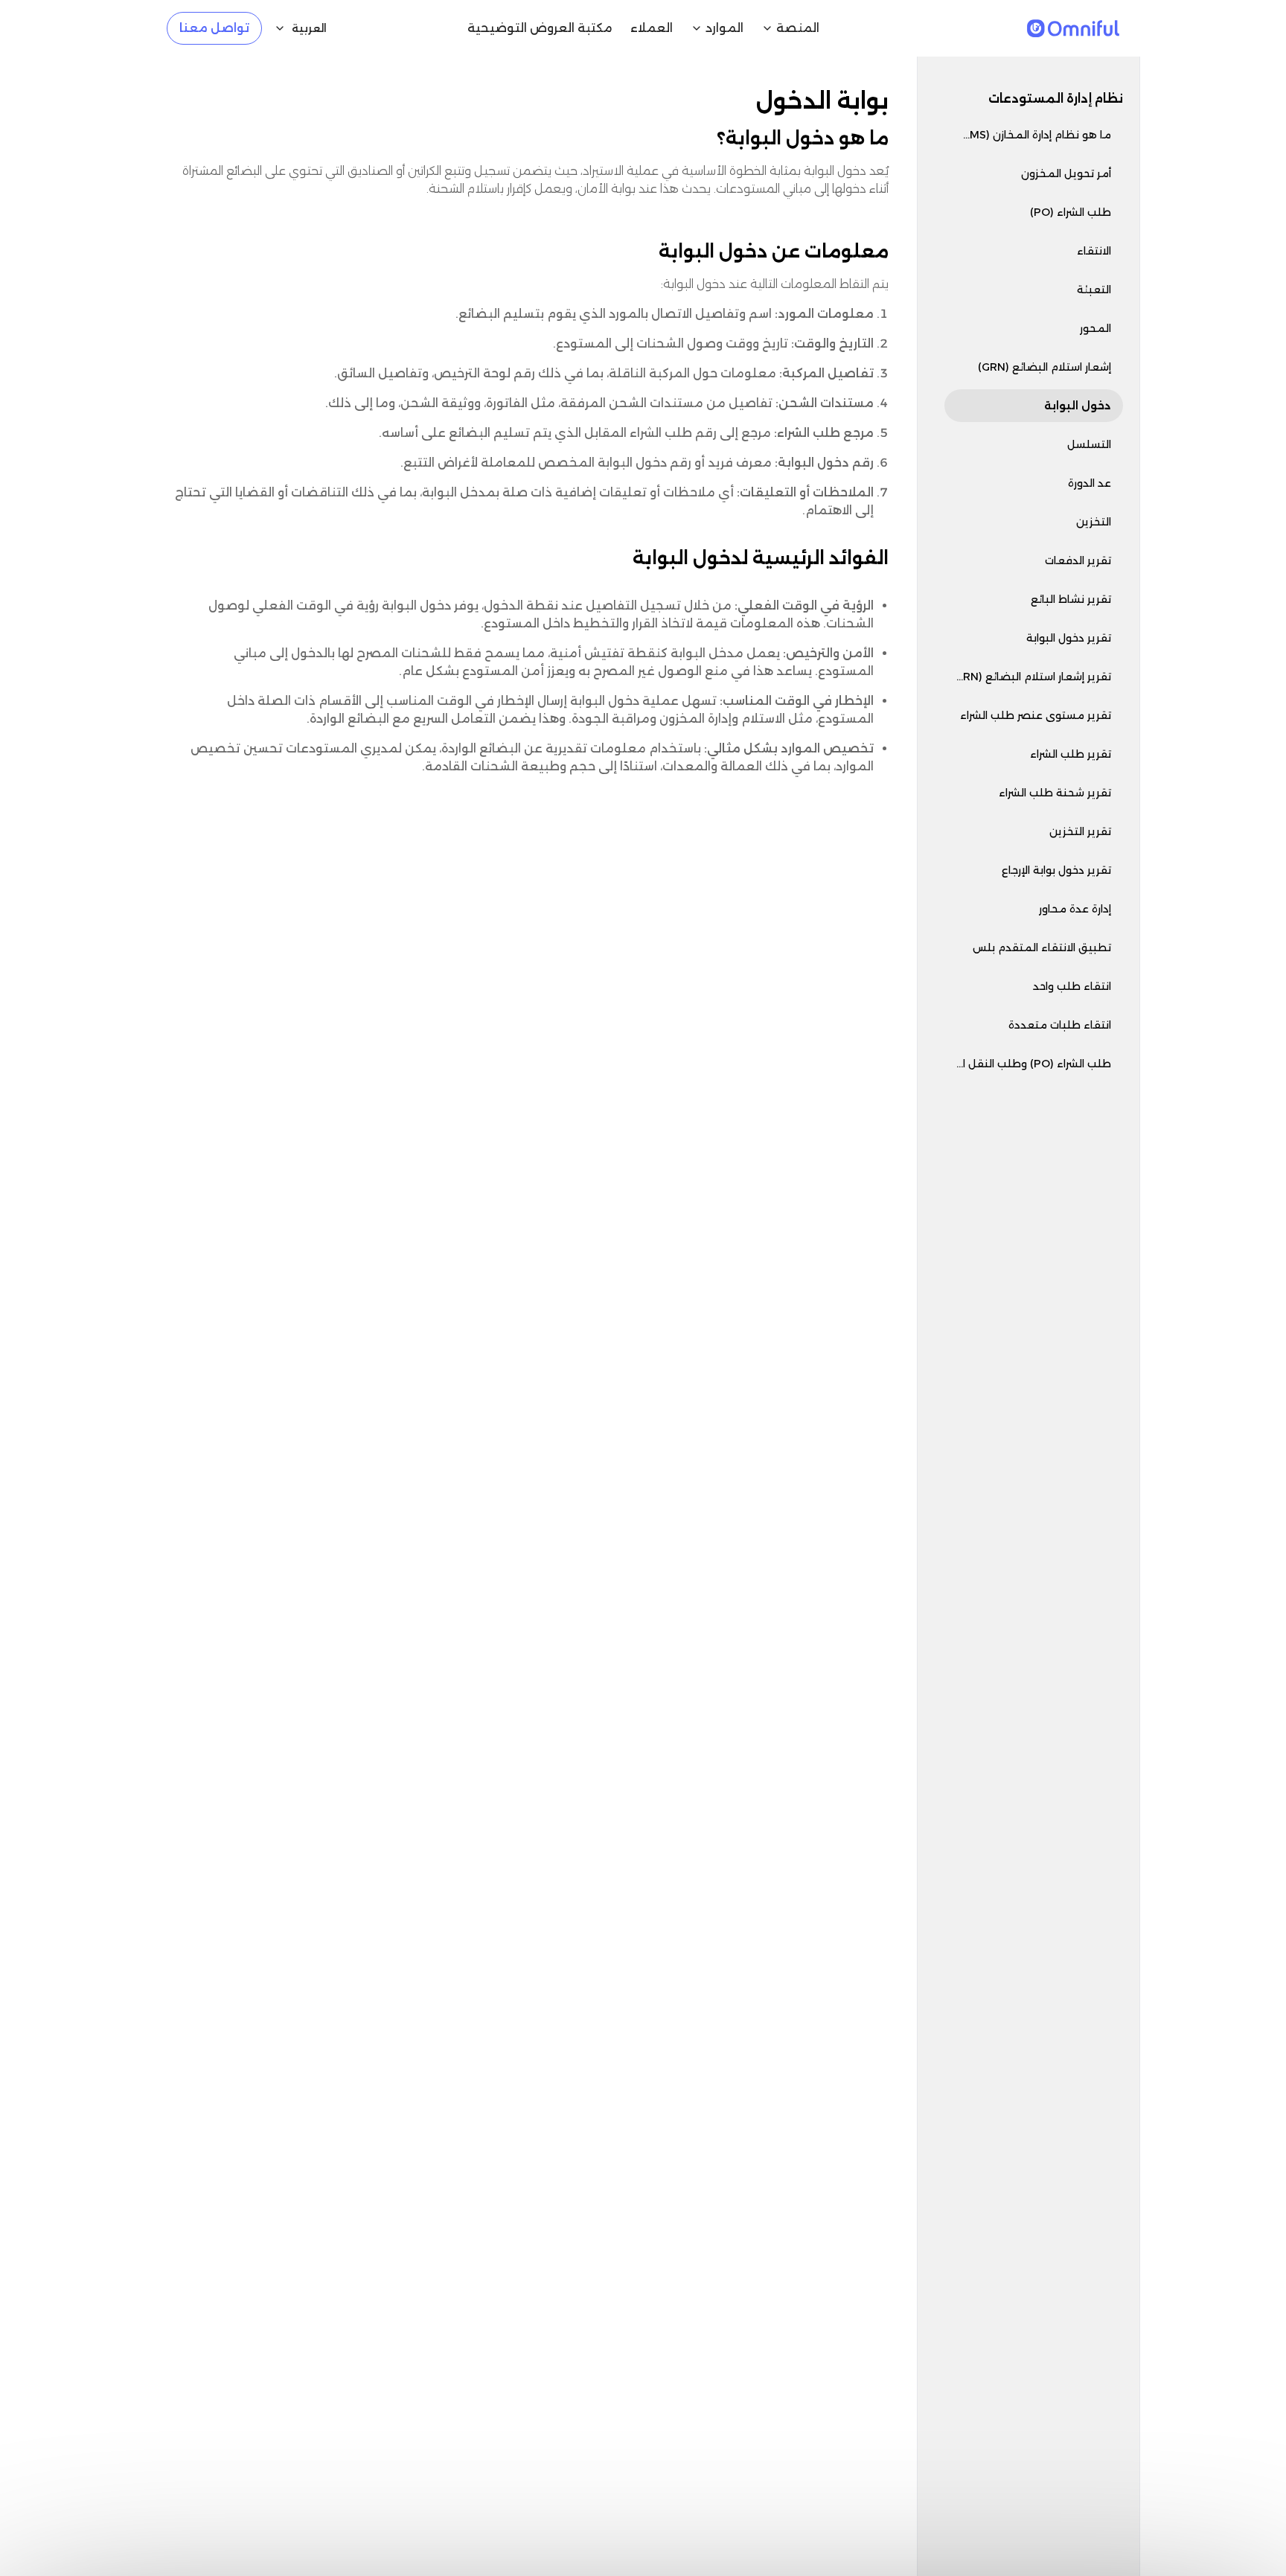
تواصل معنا (214, 28)
